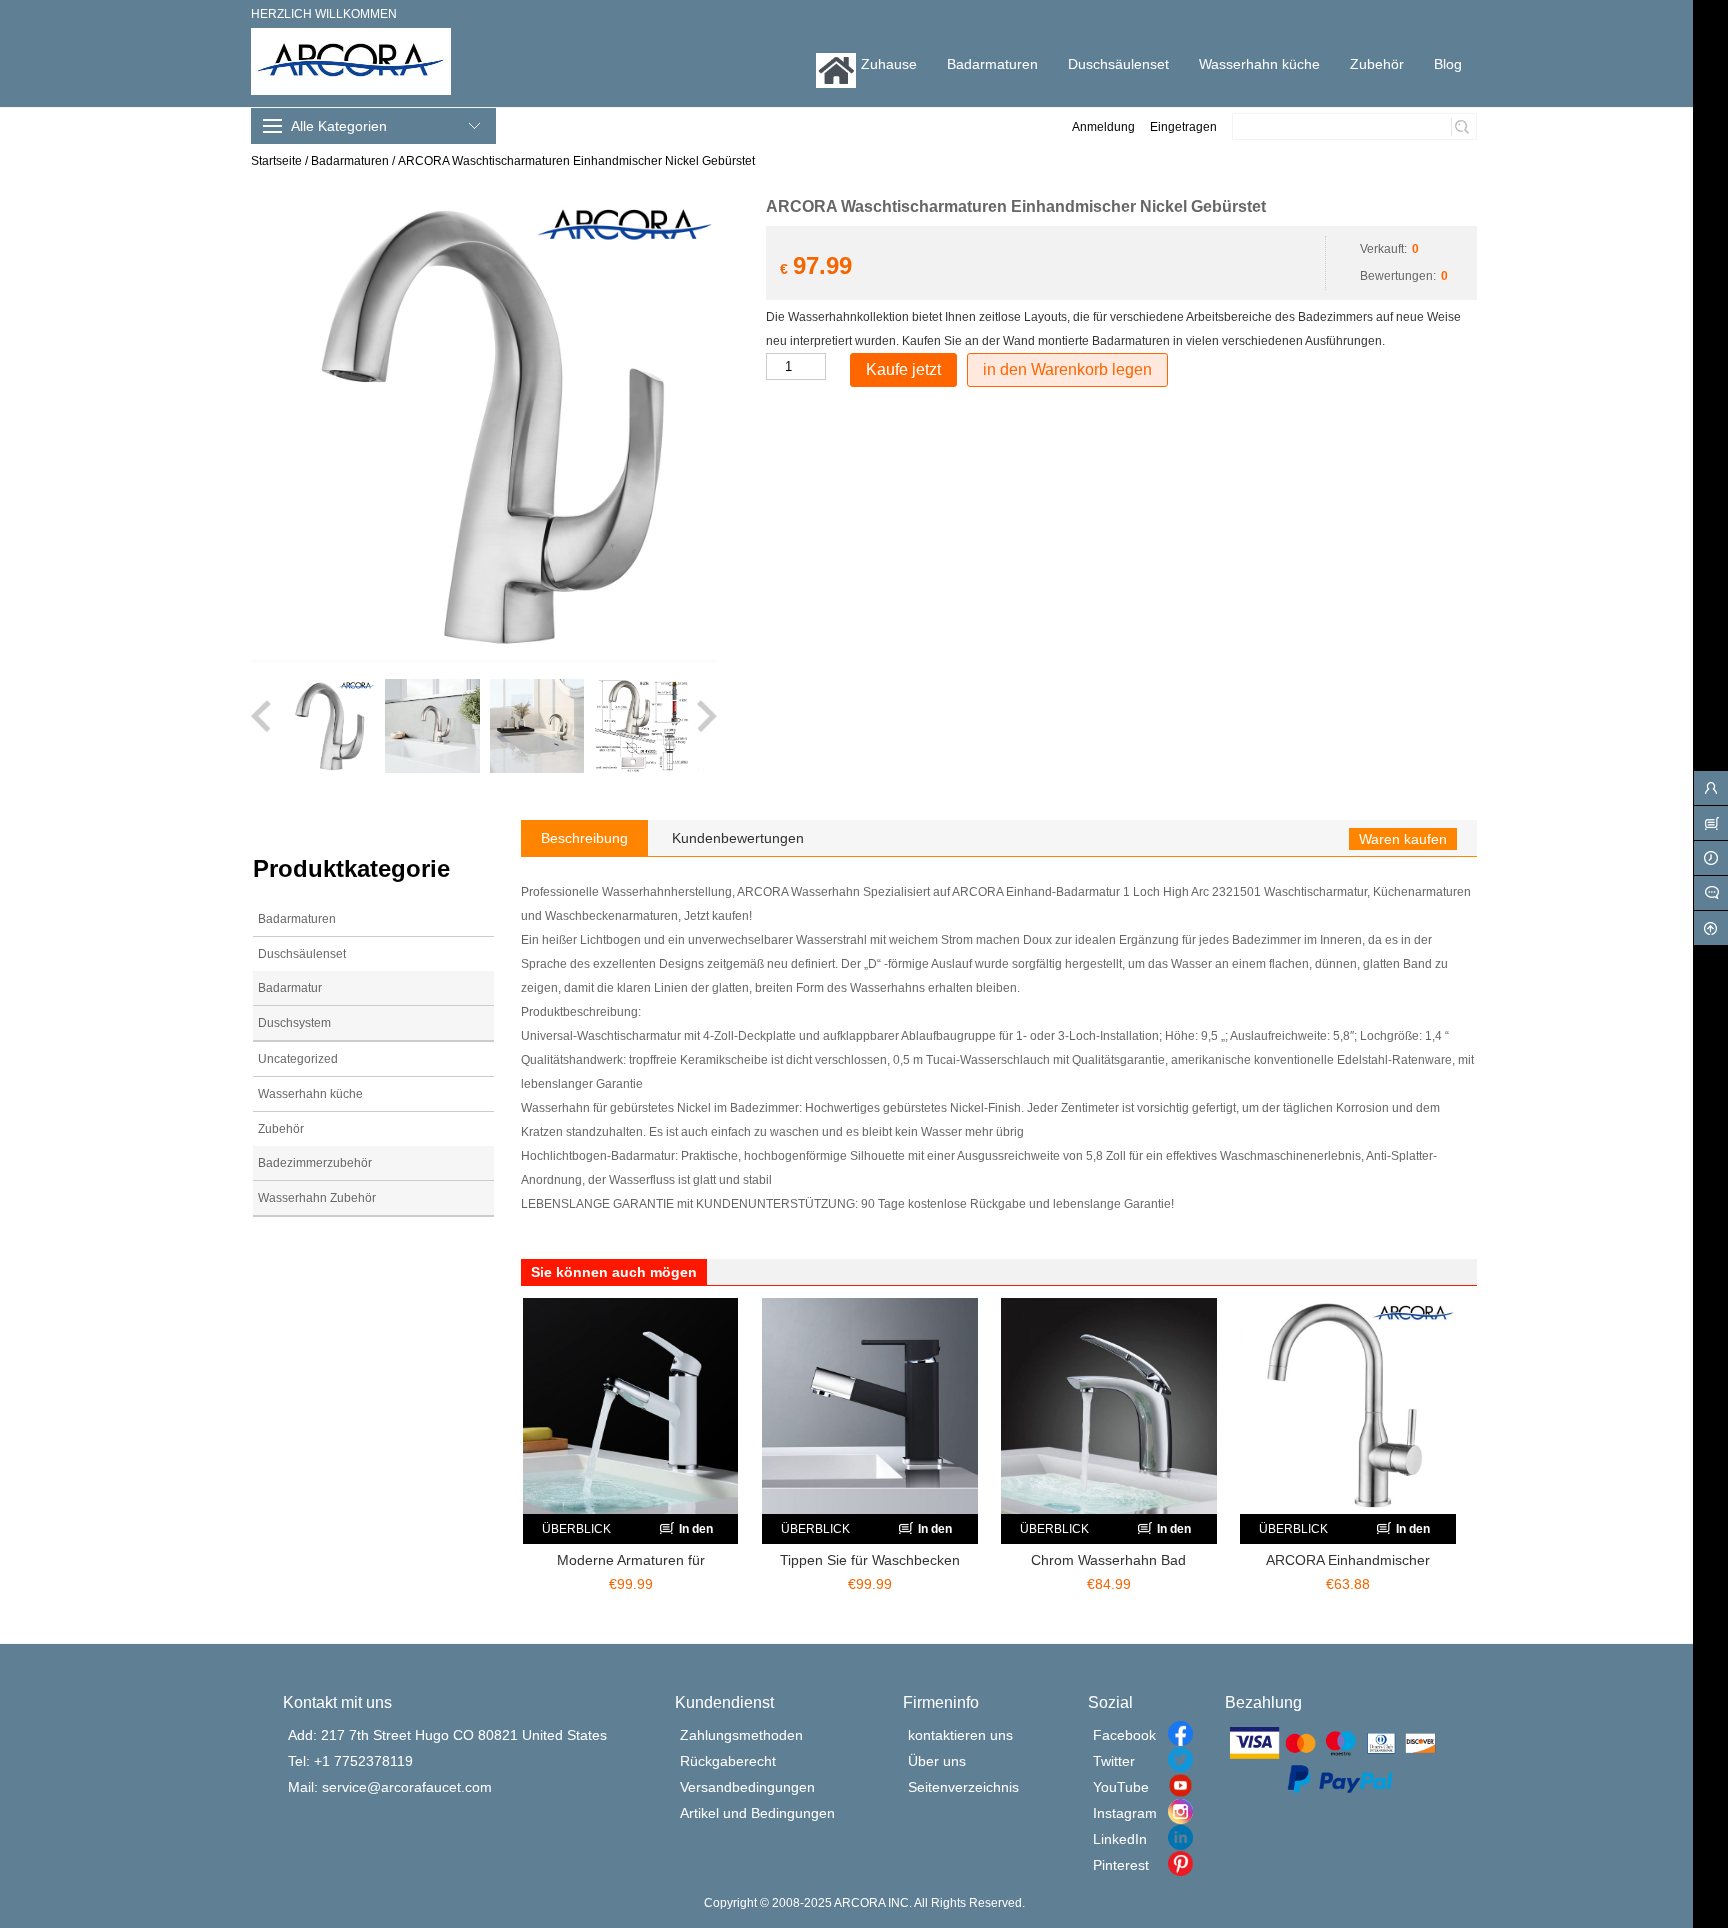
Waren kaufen (1403, 839)
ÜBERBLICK (576, 1529)
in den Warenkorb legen (1067, 369)
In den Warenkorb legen (684, 1533)
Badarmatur (290, 988)
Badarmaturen (350, 161)
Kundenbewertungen (738, 838)
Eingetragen (1183, 127)
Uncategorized (298, 1059)
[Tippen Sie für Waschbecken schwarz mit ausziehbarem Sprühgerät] (870, 1406)
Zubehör (281, 1129)
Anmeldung (1103, 127)
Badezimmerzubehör (315, 1163)
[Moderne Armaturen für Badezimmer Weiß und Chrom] (631, 1406)
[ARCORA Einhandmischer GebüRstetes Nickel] (1348, 1406)
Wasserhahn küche (310, 1094)
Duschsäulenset (302, 954)
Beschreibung (584, 838)
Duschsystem (294, 1023)
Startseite (276, 161)
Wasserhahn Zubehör (317, 1198)
